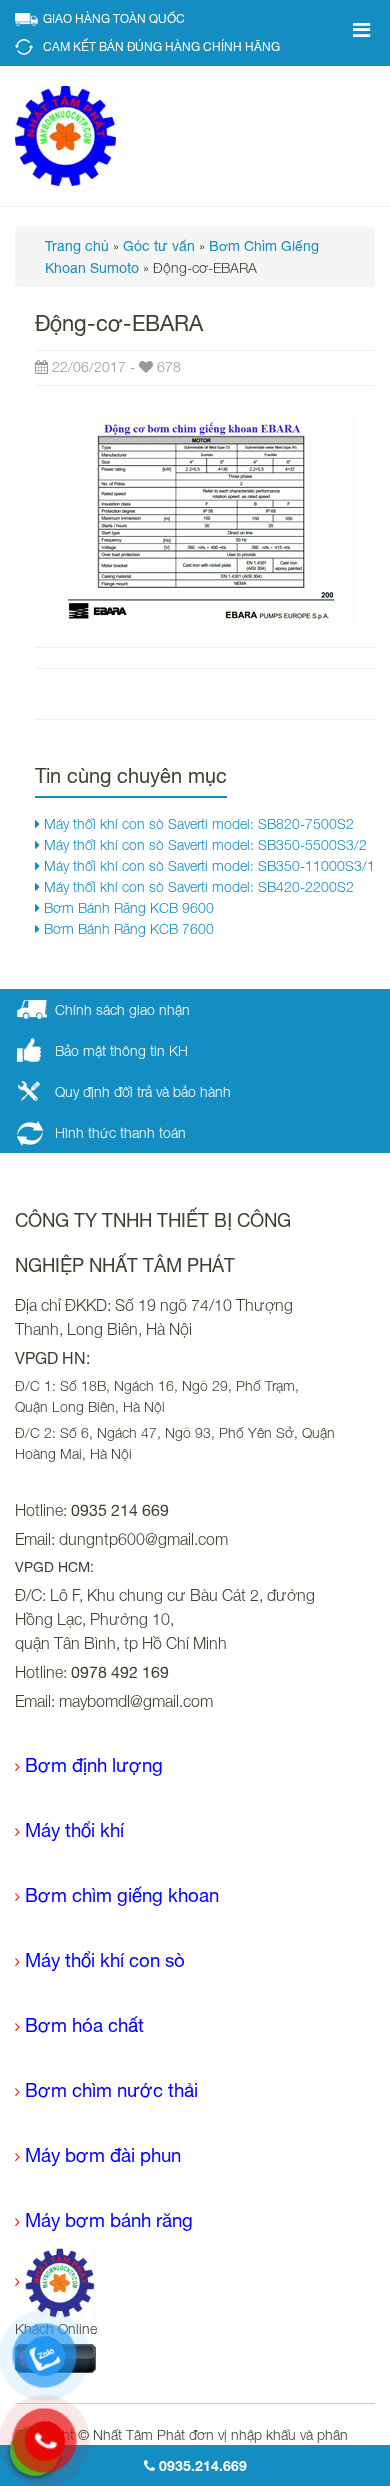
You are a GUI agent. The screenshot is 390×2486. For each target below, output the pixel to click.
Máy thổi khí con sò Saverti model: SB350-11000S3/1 (207, 865)
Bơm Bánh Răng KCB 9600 (127, 907)
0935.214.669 (201, 2465)
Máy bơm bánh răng (109, 2220)
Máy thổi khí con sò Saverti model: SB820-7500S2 (197, 823)
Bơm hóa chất (84, 2025)
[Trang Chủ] (55, 2281)
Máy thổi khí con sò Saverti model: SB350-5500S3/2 (203, 844)
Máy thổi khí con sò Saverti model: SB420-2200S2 (197, 886)
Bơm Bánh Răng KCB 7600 (127, 928)
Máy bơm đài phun (103, 2155)
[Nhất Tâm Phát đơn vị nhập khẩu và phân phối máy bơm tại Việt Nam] (65, 134)
